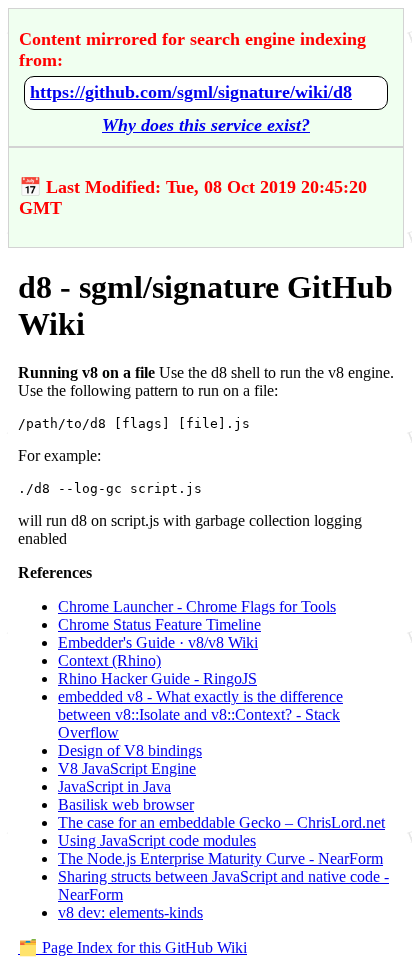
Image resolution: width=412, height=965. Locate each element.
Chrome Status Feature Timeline (159, 624)
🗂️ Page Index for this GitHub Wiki (132, 947)
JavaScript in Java (114, 786)
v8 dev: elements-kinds (130, 912)
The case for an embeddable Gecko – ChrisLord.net (221, 822)
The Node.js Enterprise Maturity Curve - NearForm (220, 858)
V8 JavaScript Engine (127, 768)
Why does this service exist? (206, 125)
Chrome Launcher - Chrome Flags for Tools (197, 606)
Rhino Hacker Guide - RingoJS (157, 678)
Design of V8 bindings (130, 750)
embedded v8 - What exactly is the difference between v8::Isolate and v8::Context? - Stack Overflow (200, 714)
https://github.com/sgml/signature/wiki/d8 (191, 92)
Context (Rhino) (109, 660)
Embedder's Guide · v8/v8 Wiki (158, 642)
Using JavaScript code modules (157, 840)
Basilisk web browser (126, 804)
